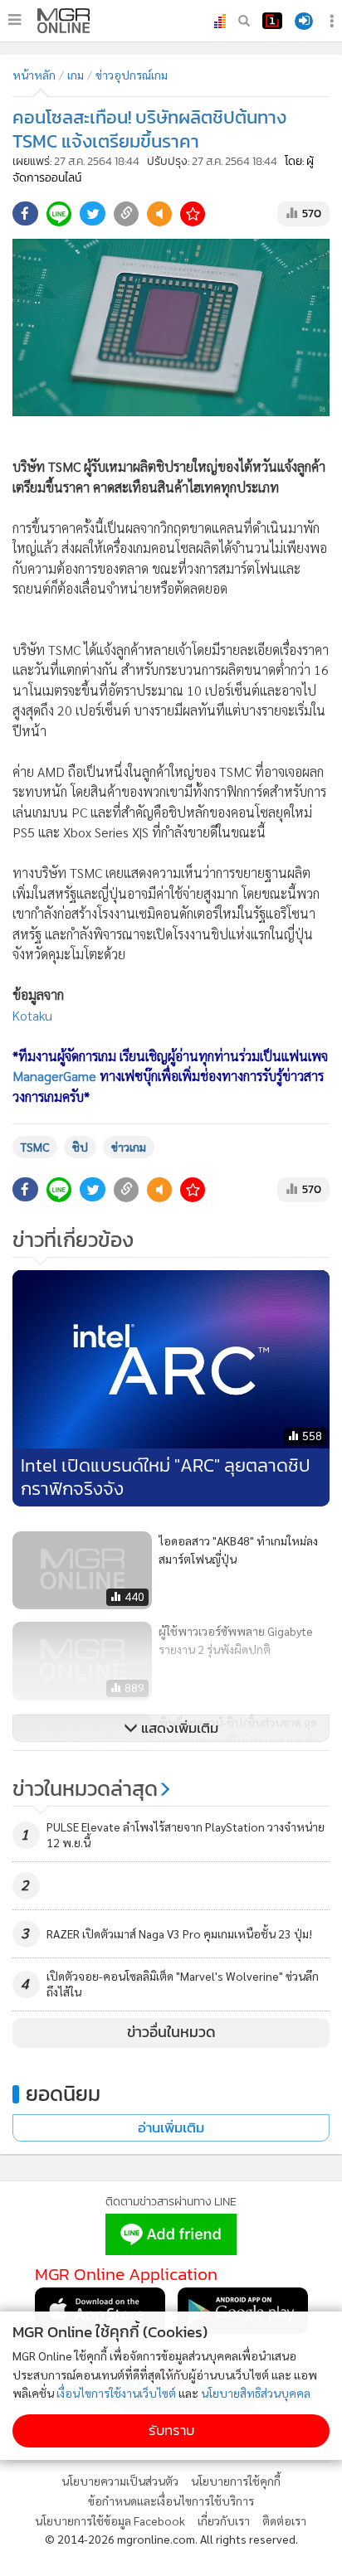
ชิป (80, 1147)
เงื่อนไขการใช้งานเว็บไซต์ (116, 2393)
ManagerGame (54, 1076)
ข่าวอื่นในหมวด (171, 2032)
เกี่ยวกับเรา (224, 2520)
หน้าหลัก (34, 75)
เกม (76, 75)
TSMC (35, 1147)
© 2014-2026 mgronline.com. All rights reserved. (171, 2539)
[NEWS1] (272, 21)
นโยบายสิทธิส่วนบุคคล (256, 2393)
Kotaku (32, 1015)
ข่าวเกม (129, 1147)
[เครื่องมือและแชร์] (334, 21)
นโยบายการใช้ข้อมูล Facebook (110, 2520)
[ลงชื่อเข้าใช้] (304, 21)
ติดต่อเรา (284, 2520)
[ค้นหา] (244, 21)
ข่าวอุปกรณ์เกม (132, 75)
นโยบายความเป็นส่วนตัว (120, 2481)
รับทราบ (171, 2430)
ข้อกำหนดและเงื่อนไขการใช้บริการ (171, 2501)
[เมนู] (15, 20)
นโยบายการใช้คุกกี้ (236, 2481)
